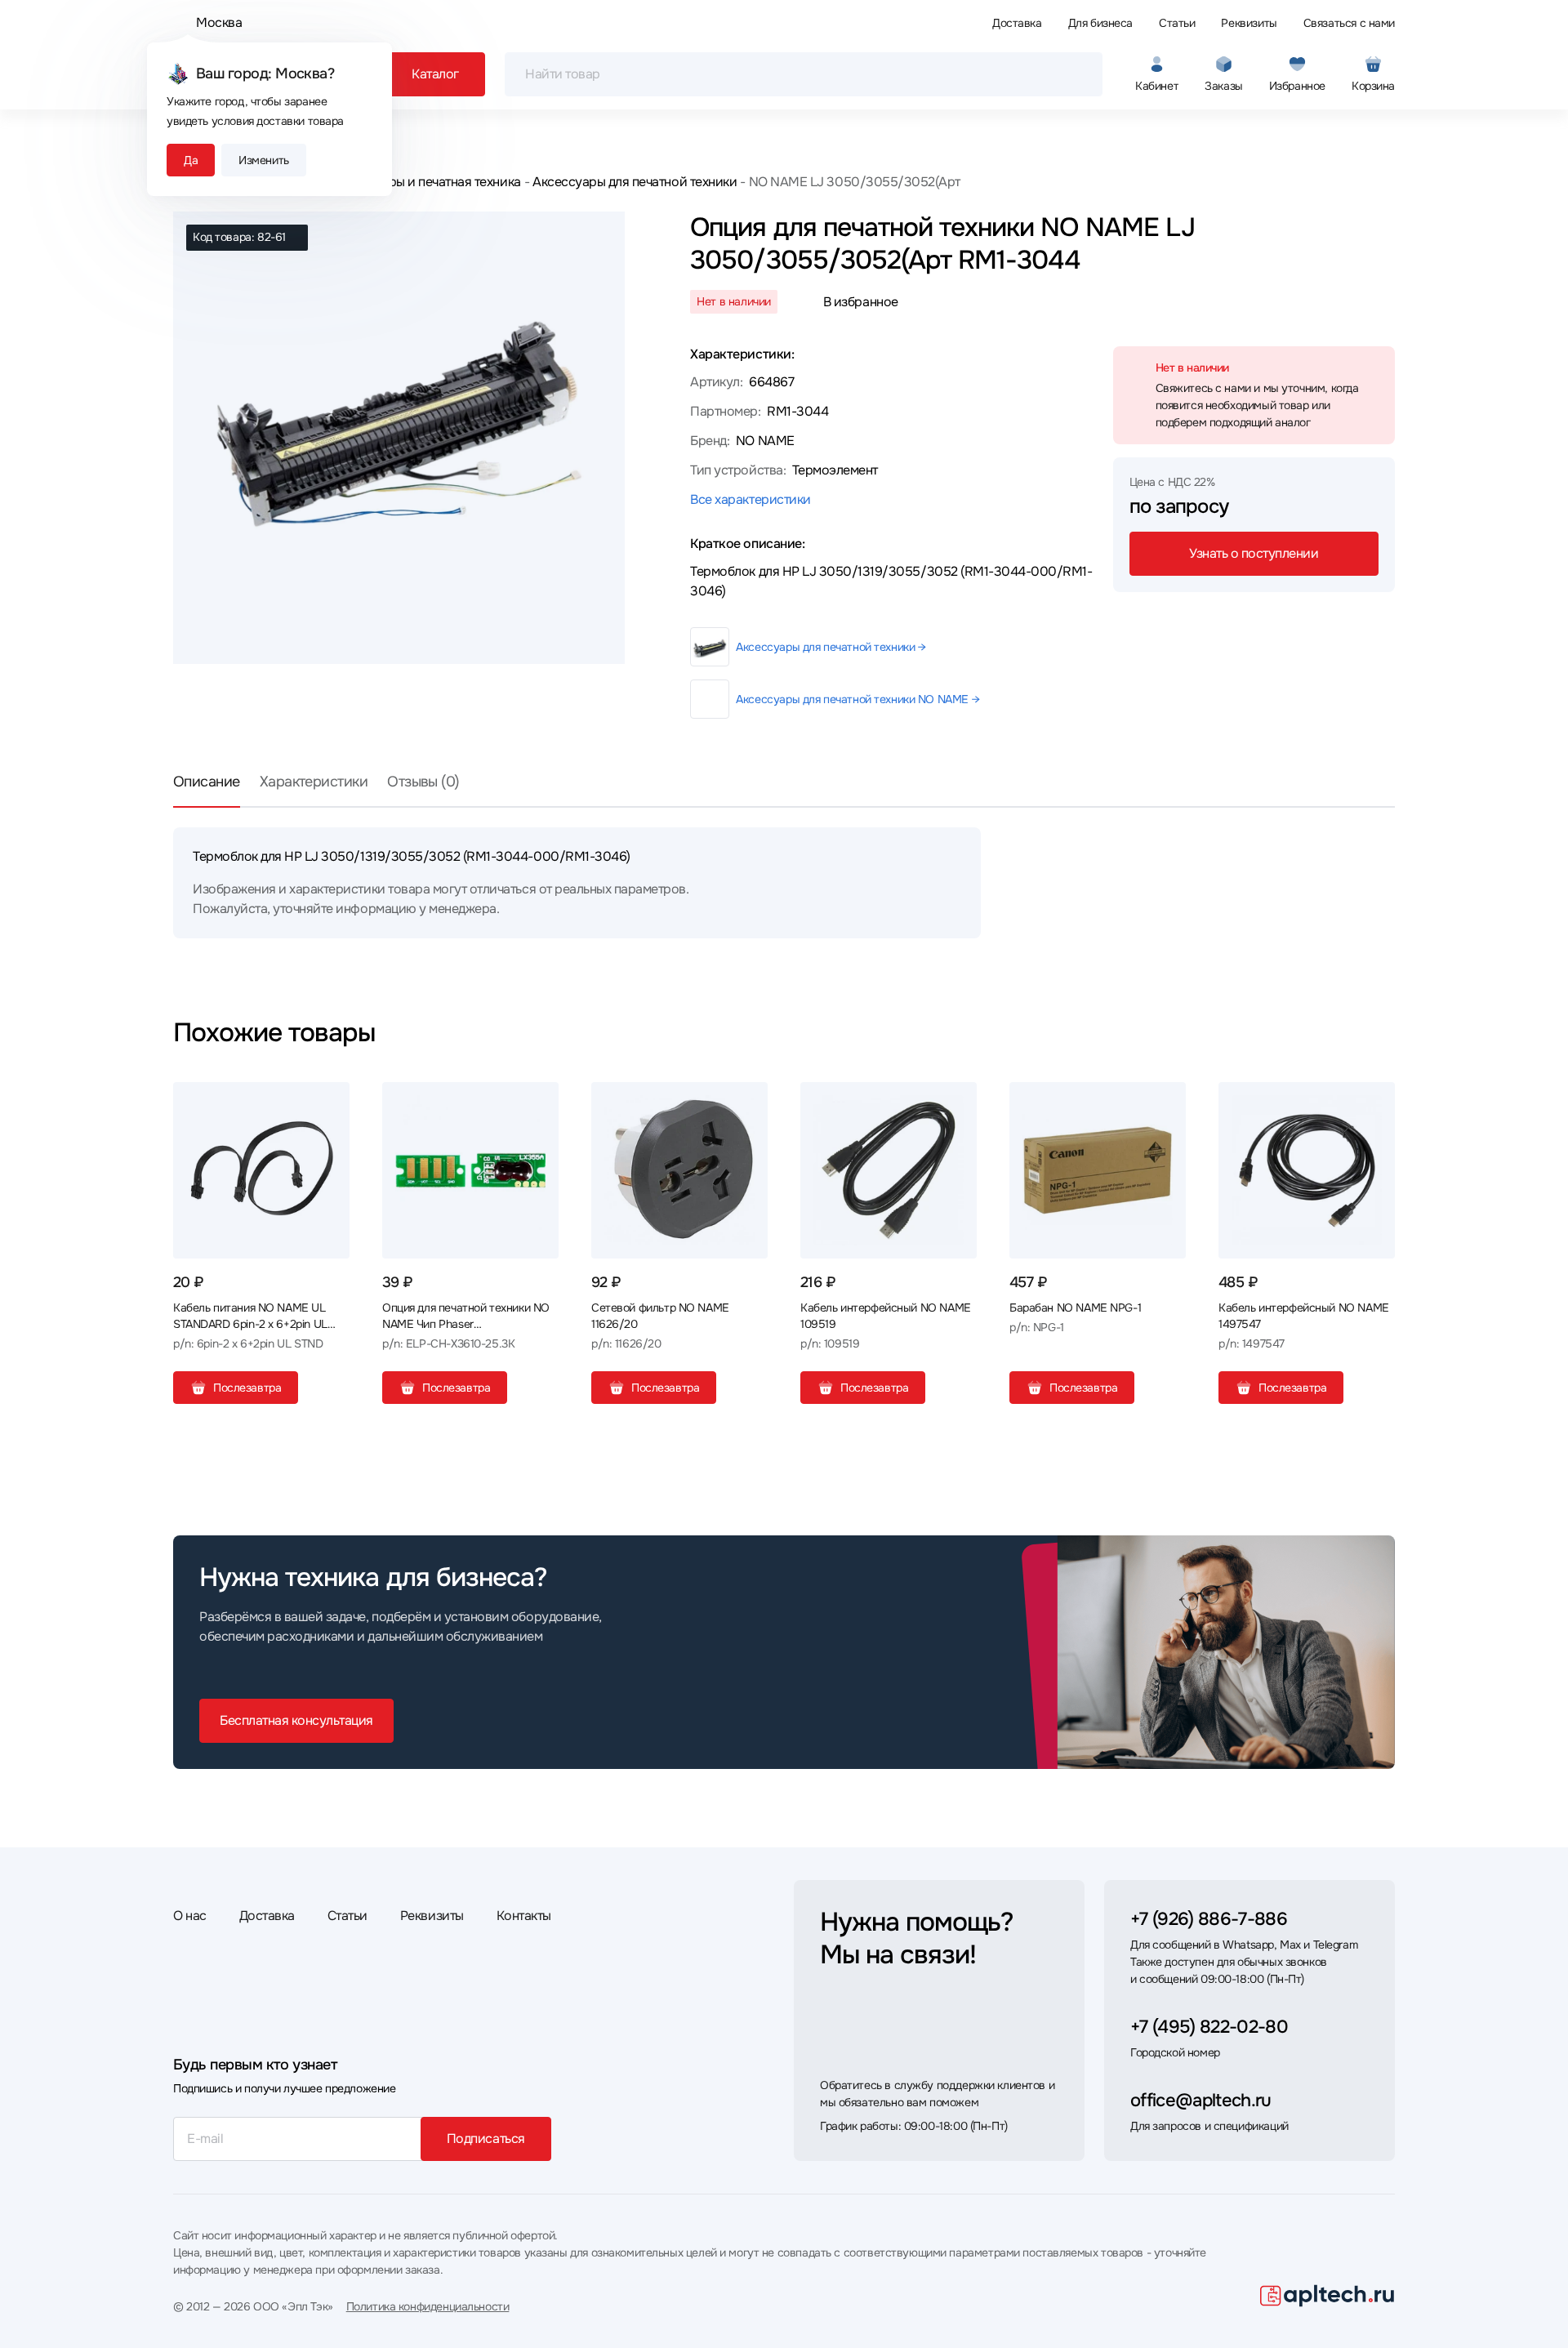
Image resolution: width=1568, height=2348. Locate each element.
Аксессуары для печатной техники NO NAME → (857, 699)
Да (191, 160)
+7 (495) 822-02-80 (1209, 2027)
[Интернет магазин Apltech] (1327, 2296)
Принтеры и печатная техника (433, 182)
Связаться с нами (1349, 23)
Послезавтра (247, 1388)
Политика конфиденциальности (428, 2306)
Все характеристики (750, 499)
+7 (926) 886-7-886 (1209, 1919)
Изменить (264, 160)
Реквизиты (1249, 23)
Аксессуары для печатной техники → (831, 647)
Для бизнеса (1100, 23)
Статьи (1177, 23)
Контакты (524, 1916)
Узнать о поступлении (1254, 553)
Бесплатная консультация (296, 1720)
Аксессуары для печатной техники (635, 182)
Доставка (1017, 23)
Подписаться (486, 2139)
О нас (190, 1916)
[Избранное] (331, 1101)
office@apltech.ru (1201, 2101)
